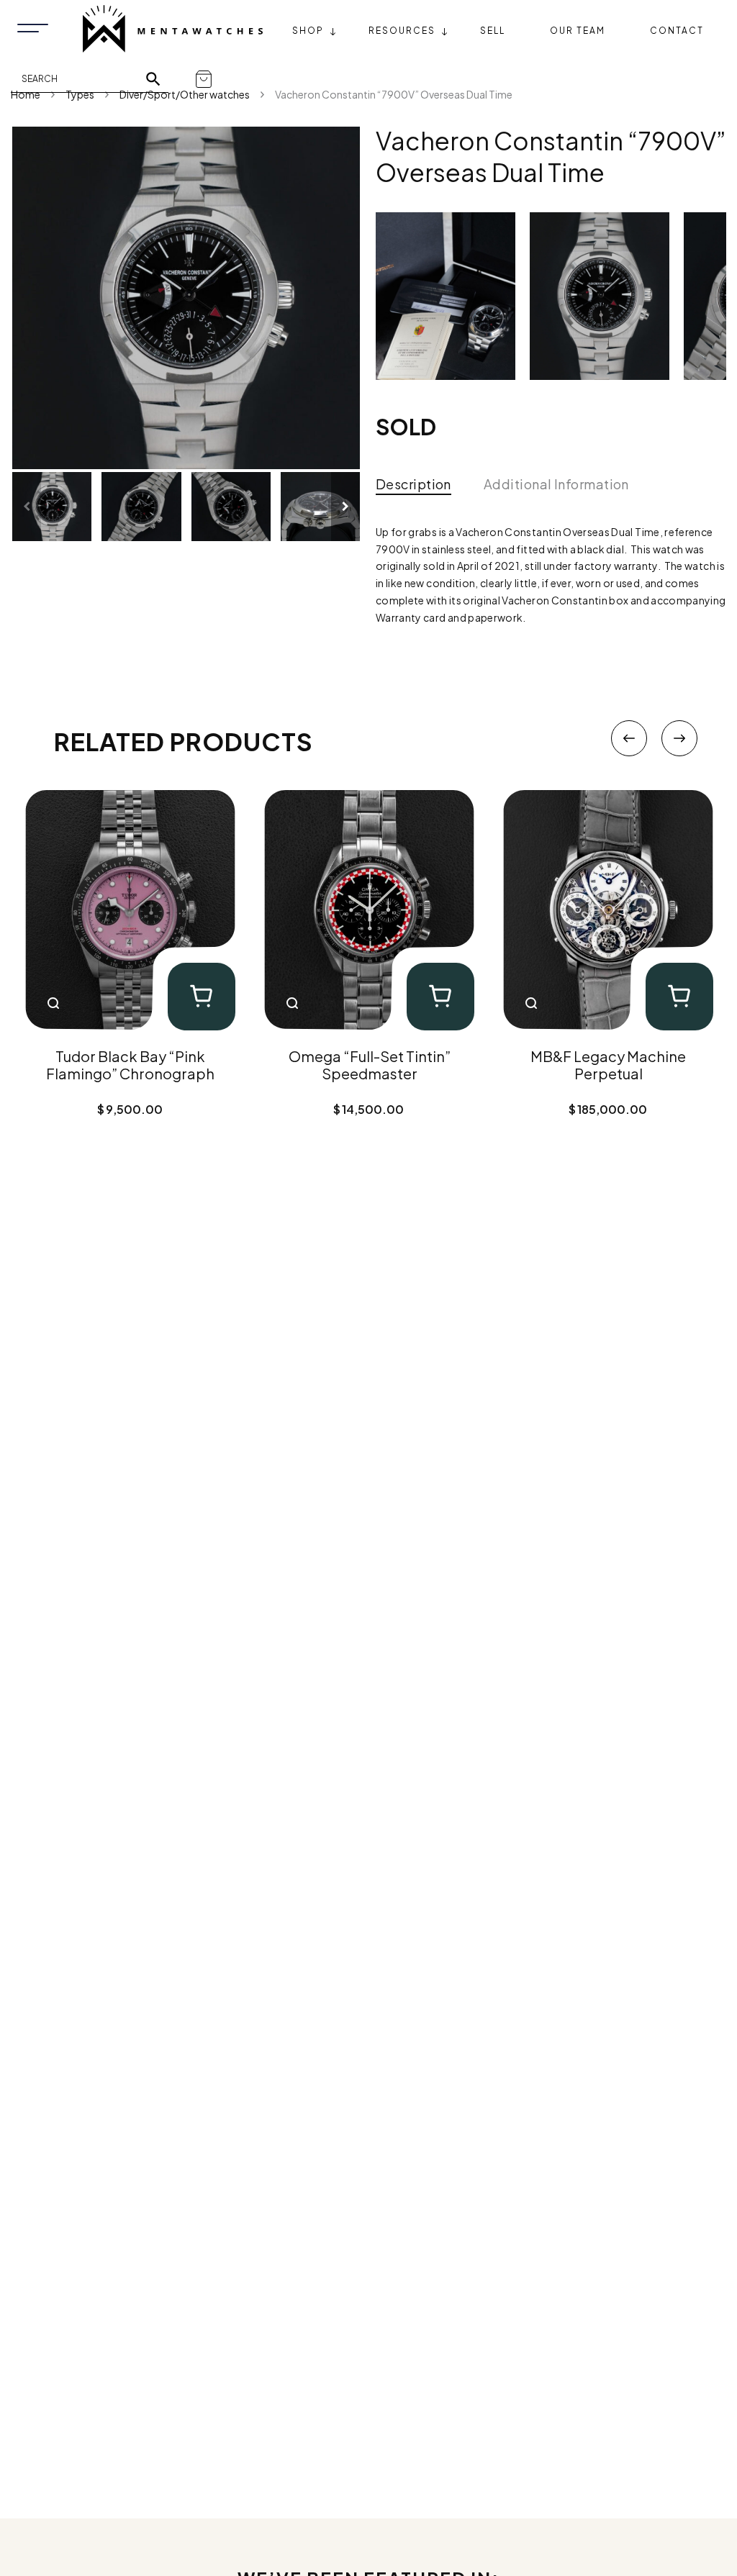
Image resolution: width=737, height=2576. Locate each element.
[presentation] (27, 507)
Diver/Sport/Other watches (185, 94)
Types (80, 94)
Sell (493, 31)
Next (679, 738)
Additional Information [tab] (556, 484)
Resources (402, 31)
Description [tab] (413, 484)
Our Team (578, 31)
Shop (308, 31)
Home (26, 94)
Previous (629, 738)
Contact (677, 31)
